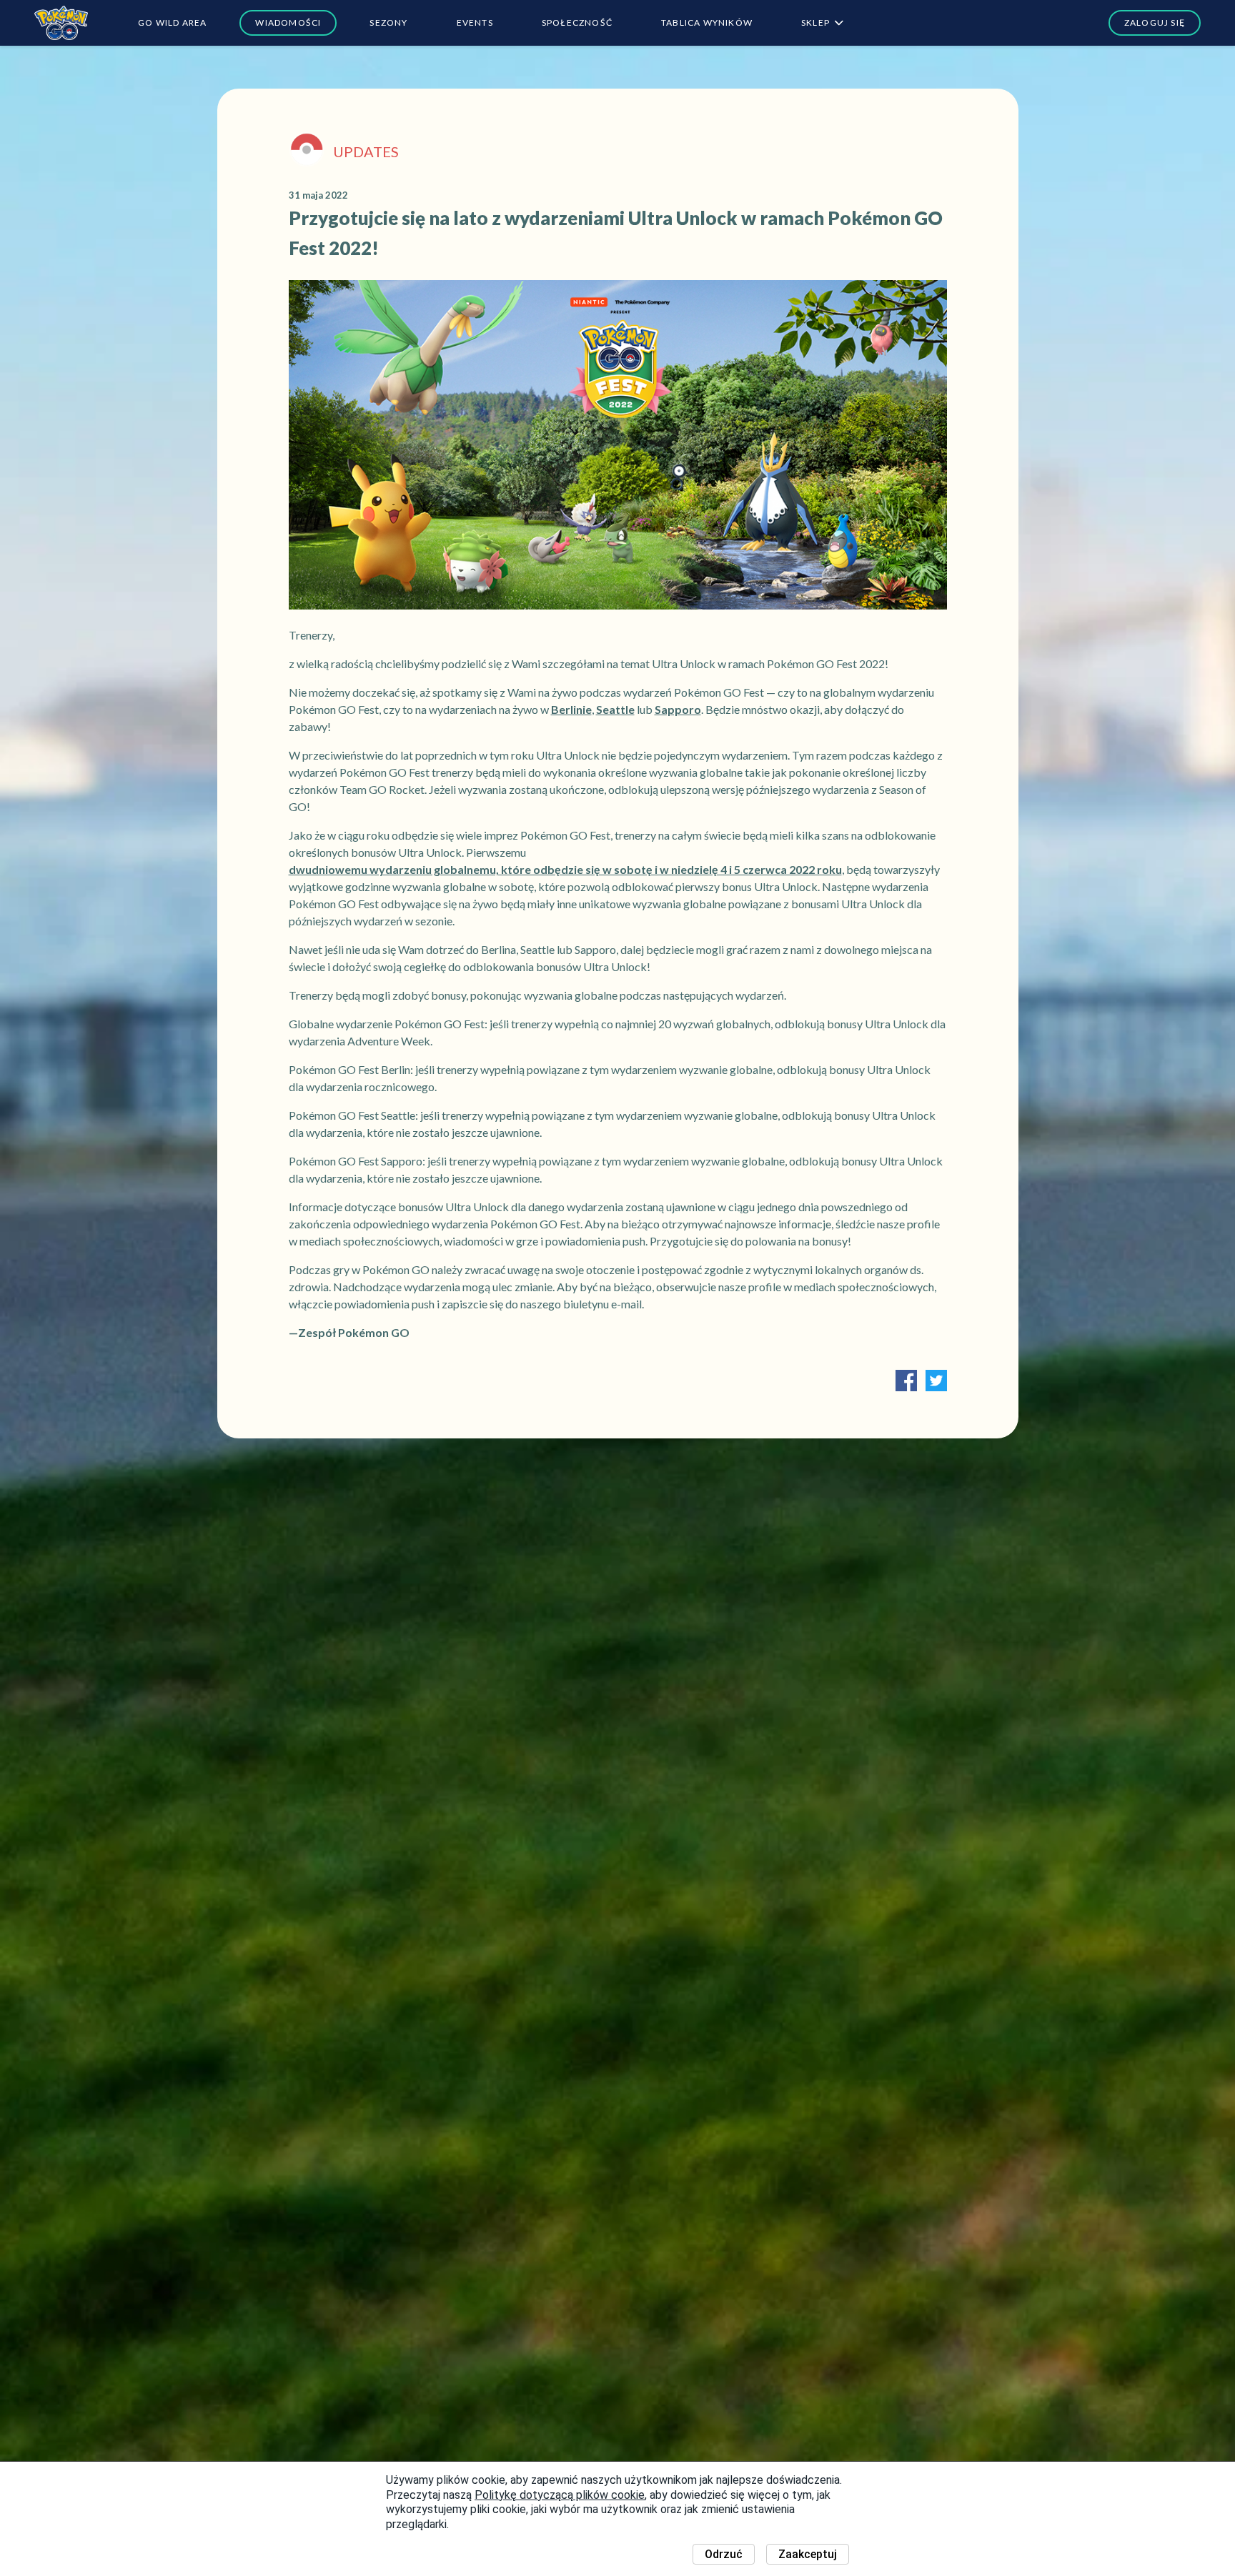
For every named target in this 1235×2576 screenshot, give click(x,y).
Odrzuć (724, 2554)
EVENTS (475, 23)
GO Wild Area (172, 23)
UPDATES (366, 151)
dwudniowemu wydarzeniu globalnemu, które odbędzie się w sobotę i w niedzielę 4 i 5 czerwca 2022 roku (565, 869)
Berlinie (571, 709)
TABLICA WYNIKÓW (707, 23)
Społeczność (577, 23)
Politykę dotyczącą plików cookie (560, 2495)
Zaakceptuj (808, 2554)
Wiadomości (288, 23)
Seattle (615, 709)
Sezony (388, 23)
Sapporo (678, 709)
